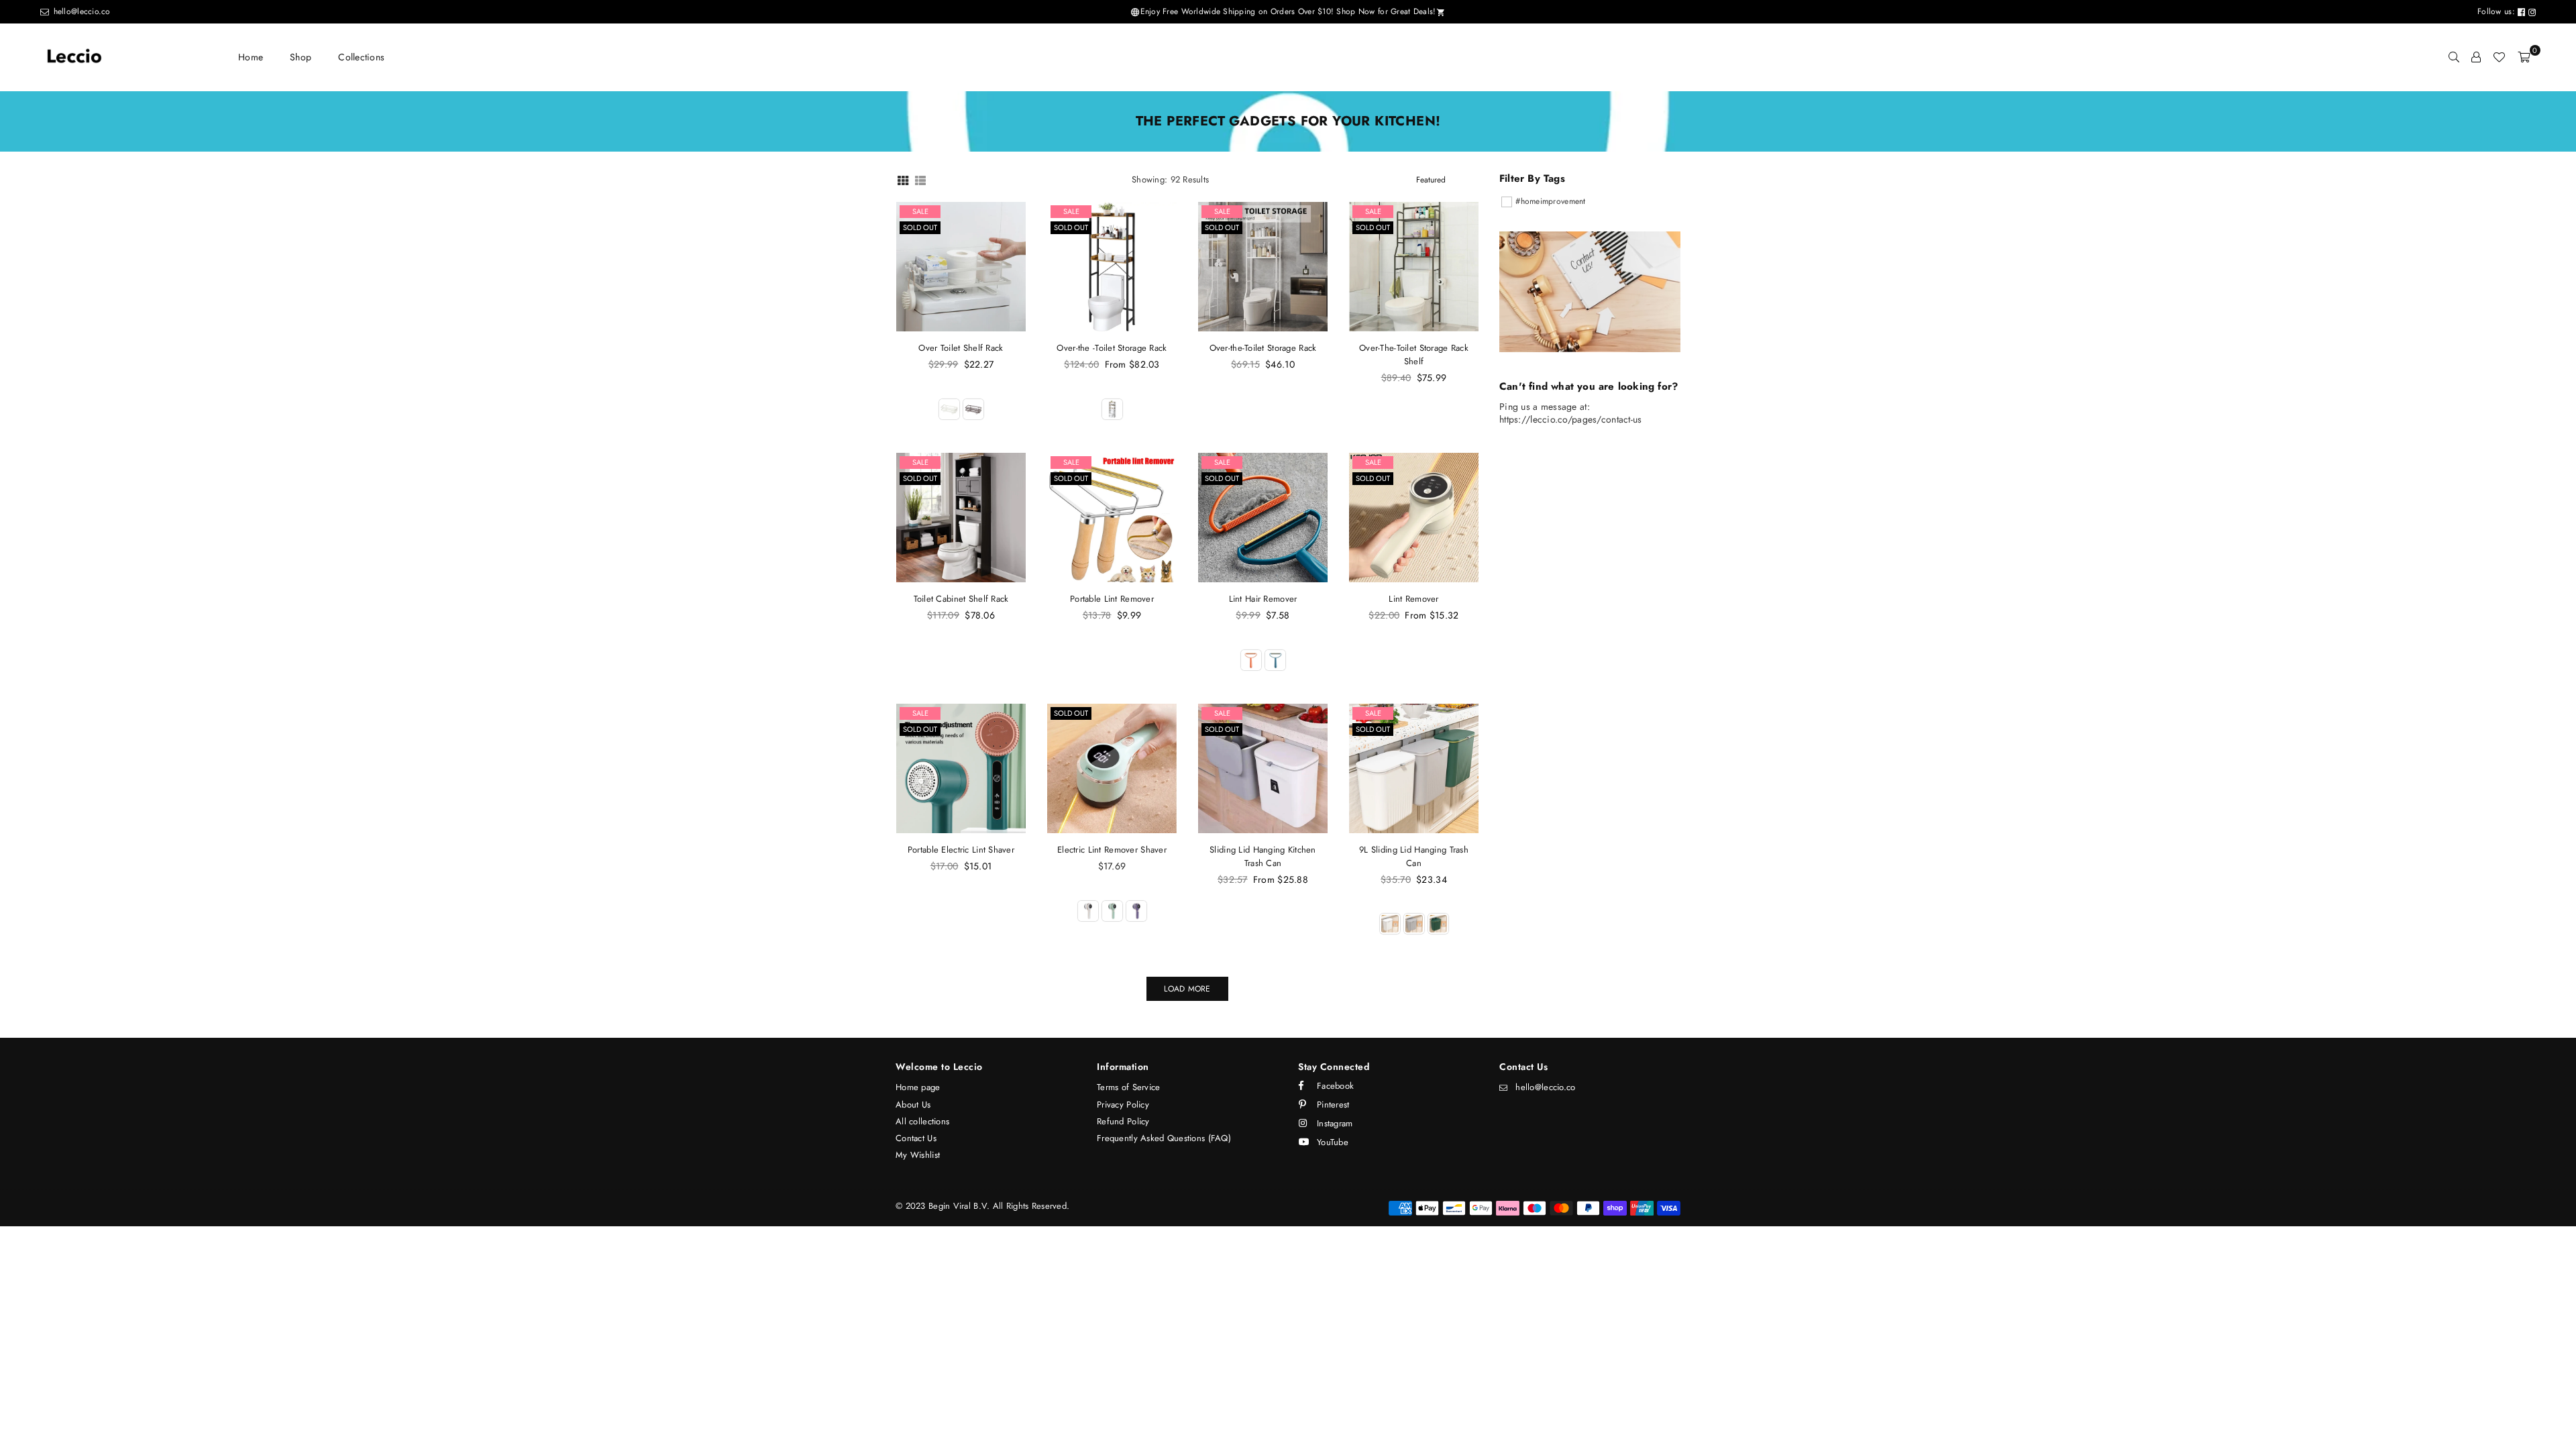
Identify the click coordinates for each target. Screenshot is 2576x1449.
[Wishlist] (2499, 57)
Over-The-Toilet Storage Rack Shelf (1414, 355)
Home (251, 57)
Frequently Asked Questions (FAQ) (1164, 1138)
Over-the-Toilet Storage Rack (1263, 348)
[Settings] (2476, 57)
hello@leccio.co (80, 11)
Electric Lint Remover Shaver (1112, 850)
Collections (361, 57)
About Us (913, 1105)
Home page (918, 1087)
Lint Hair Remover (1263, 599)
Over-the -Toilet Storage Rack (1112, 348)
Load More (1187, 989)
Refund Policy (1123, 1121)
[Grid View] (903, 179)
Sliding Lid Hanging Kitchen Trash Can (1263, 856)
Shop (301, 57)
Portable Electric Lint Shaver (961, 850)
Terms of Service (1128, 1087)
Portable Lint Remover (1112, 599)
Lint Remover (1413, 599)
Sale (920, 211)
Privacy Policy (1123, 1105)
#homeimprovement (1550, 201)
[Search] (2454, 57)
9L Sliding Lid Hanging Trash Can (1414, 856)
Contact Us (916, 1138)
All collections (922, 1121)
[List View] (920, 179)
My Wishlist (918, 1155)
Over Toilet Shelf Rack (961, 348)
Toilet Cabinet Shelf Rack (961, 599)
